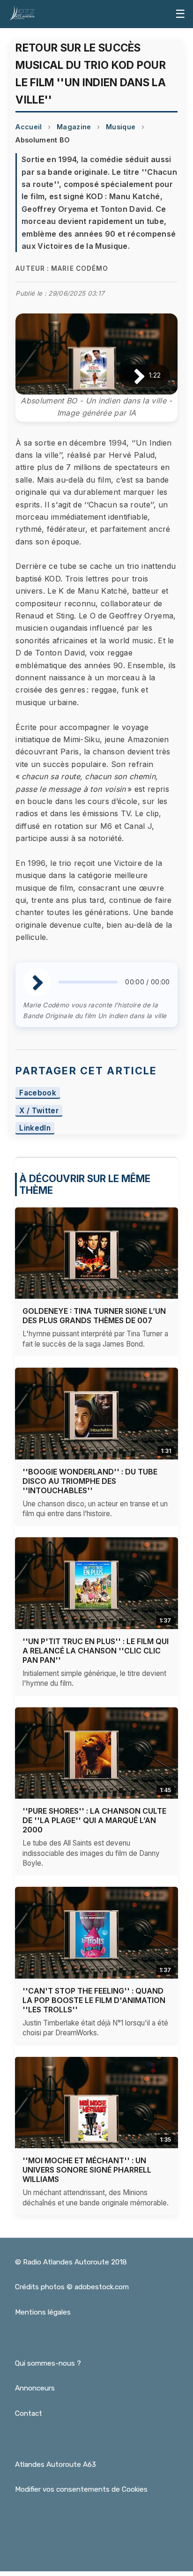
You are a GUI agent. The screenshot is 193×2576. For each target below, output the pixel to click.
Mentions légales (43, 2312)
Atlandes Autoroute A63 (56, 2464)
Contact (29, 2413)
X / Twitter (39, 1111)
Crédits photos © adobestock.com (72, 2287)
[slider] (88, 982)
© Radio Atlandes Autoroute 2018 (71, 2262)
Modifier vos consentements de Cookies (81, 2489)
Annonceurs (35, 2388)
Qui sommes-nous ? (48, 2363)
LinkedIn (35, 1128)
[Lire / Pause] (132, 376)
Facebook (38, 1093)
